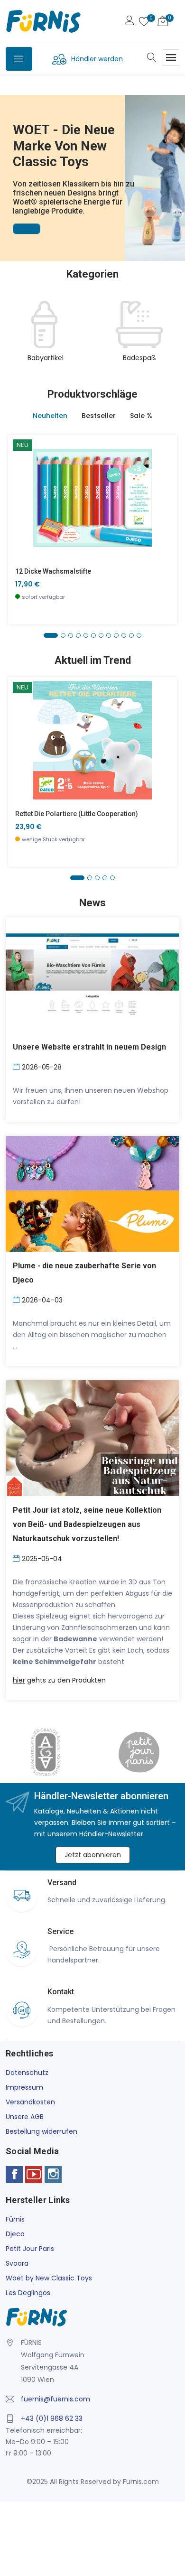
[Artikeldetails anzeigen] (21, 505)
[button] (9, 165)
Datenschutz (27, 2073)
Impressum (24, 2087)
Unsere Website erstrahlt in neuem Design (89, 1047)
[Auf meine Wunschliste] (21, 526)
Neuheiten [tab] (50, 416)
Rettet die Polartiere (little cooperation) (77, 814)
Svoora (17, 2263)
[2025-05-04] (17, 1558)
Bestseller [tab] (99, 416)
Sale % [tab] (141, 416)
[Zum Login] (129, 22)
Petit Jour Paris (30, 2249)
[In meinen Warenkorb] (21, 483)
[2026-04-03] (17, 1299)
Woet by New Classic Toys (49, 2278)
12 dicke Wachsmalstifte (53, 571)
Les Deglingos (28, 2293)
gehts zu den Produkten (59, 1680)
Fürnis (15, 2219)
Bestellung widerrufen (42, 2131)
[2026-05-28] (17, 1066)
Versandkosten (30, 2102)
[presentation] (15, 337)
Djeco (15, 2234)
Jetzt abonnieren (93, 1855)
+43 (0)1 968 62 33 (52, 2418)
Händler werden (97, 59)
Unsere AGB (25, 2117)
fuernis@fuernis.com (55, 2399)
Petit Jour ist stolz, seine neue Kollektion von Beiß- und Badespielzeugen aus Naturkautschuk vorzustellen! (87, 1524)
